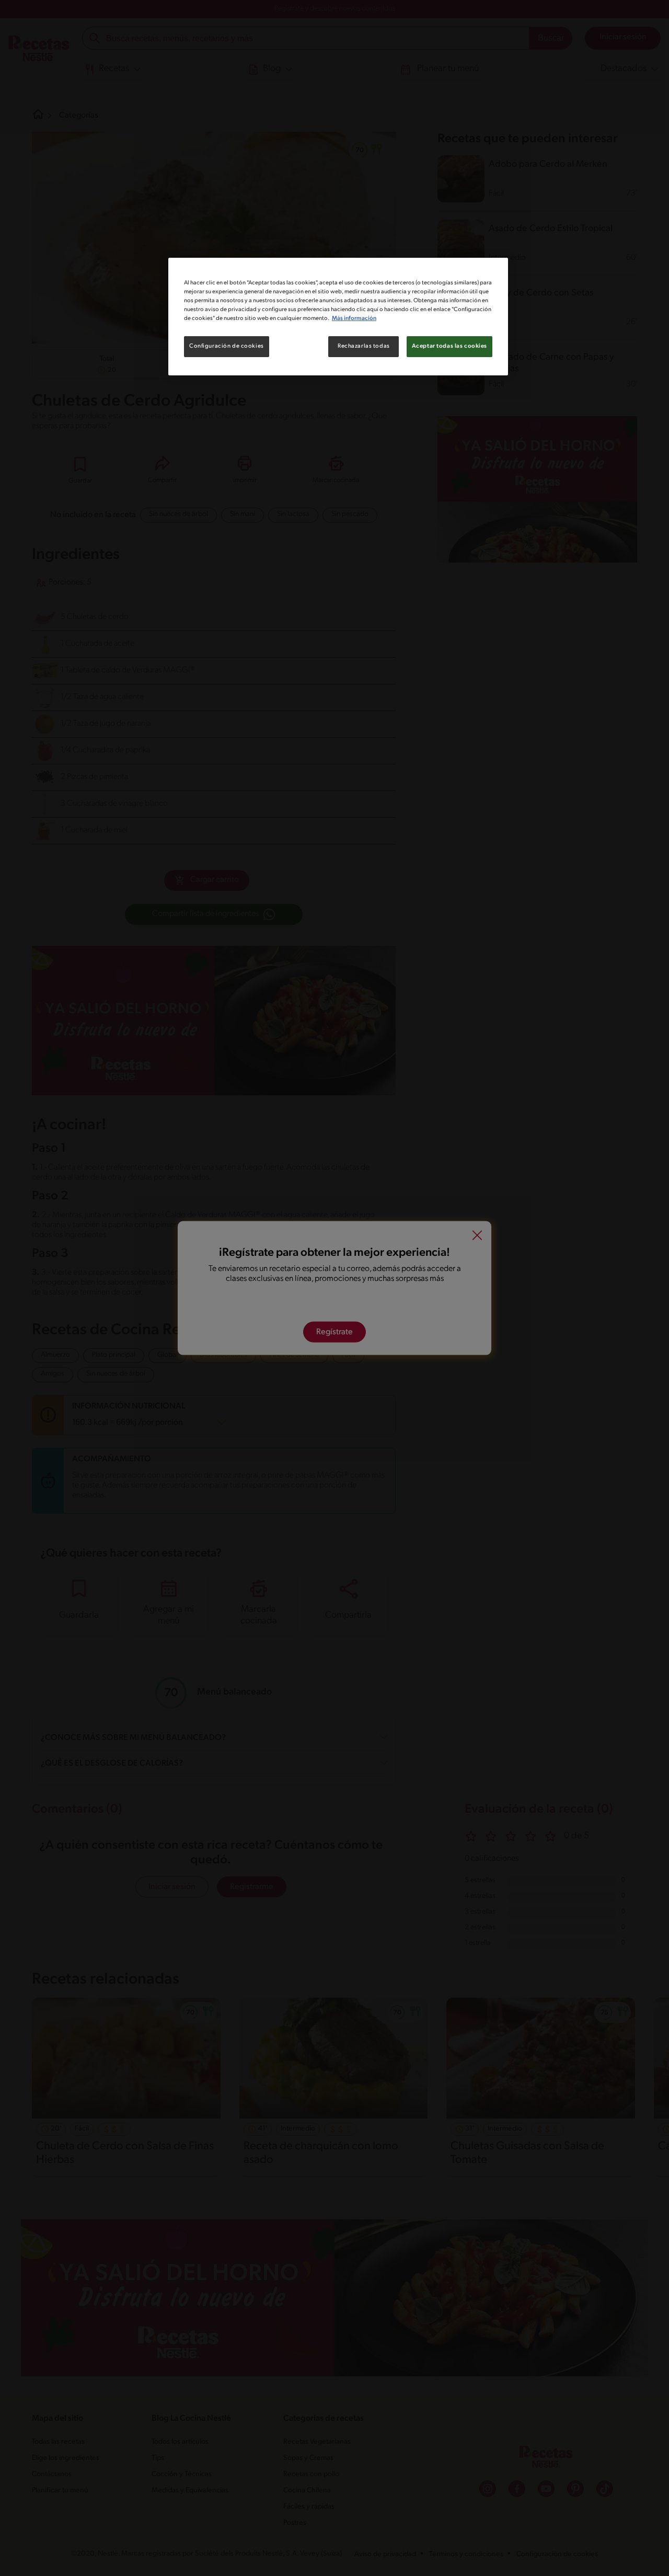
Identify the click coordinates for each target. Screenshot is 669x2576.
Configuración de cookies (227, 346)
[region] (338, 317)
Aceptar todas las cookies (449, 346)
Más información (354, 318)
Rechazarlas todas (364, 346)
